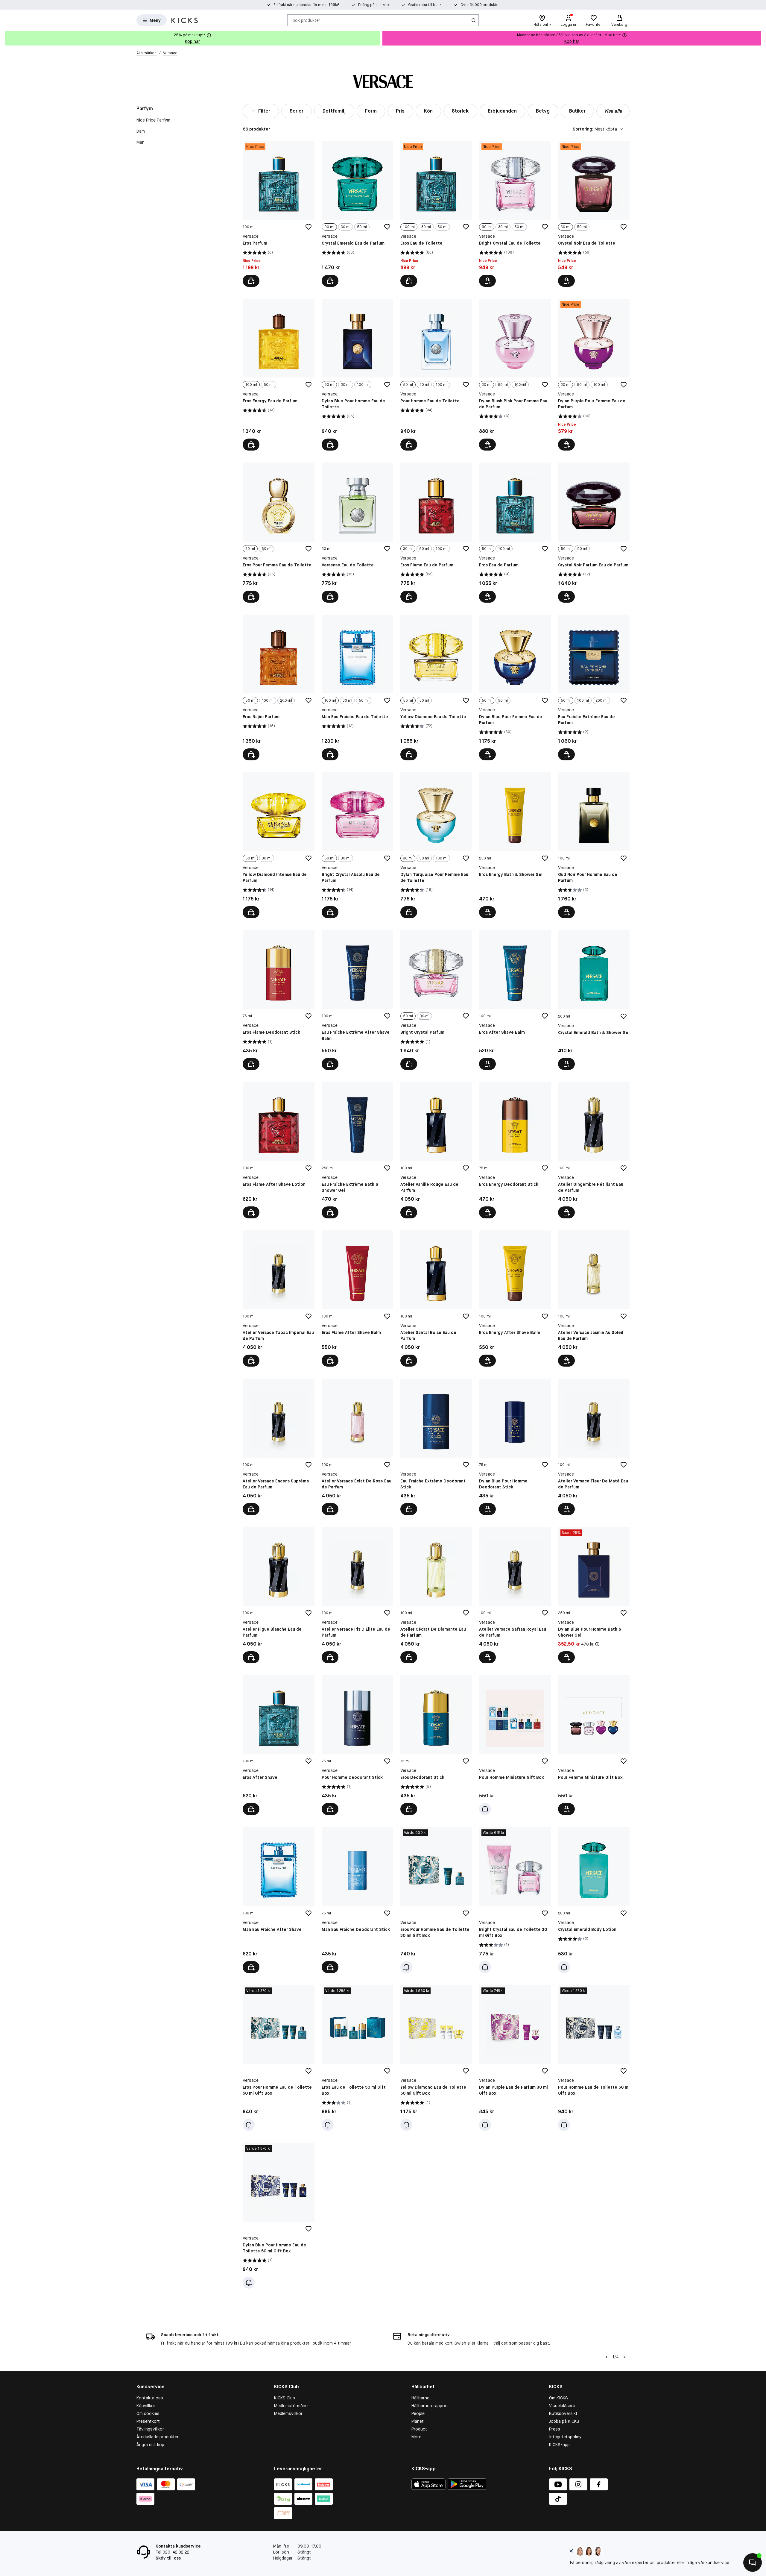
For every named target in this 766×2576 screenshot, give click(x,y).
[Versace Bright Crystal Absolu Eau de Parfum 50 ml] (357, 845)
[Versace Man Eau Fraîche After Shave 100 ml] (278, 1900)
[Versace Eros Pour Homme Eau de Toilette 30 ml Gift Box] (436, 1900)
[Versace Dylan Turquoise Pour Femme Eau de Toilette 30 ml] (436, 845)
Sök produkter (306, 20)
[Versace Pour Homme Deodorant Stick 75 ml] (357, 1745)
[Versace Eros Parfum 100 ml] (278, 214)
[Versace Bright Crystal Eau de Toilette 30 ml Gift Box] (515, 1900)
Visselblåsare (562, 2406)
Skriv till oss (168, 2558)
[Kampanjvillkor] (597, 1644)
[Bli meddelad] (485, 1809)
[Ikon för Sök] (474, 20)
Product (419, 2429)
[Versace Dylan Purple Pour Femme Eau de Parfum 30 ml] (594, 375)
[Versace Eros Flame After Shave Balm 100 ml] (357, 1298)
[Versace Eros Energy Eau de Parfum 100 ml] (278, 375)
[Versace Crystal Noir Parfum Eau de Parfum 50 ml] (594, 532)
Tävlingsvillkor (150, 2429)
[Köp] (251, 281)
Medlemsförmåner (292, 2406)
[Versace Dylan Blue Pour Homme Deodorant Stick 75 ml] (515, 1447)
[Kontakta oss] (753, 2563)
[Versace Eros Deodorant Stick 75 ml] (436, 1745)
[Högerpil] (761, 38)
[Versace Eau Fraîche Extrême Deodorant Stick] (436, 1447)
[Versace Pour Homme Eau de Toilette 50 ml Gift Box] (594, 2058)
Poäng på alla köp (374, 5)
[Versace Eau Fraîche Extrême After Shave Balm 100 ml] (357, 1000)
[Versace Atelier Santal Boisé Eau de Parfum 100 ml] (436, 1298)
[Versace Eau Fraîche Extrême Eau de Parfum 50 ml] (594, 687)
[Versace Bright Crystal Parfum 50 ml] (436, 1000)
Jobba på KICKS (564, 2421)
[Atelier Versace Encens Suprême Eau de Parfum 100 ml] (278, 1447)
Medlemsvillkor (288, 2413)
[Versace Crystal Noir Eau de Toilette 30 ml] (594, 214)
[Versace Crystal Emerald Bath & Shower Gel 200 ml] (594, 1000)
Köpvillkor (146, 2406)
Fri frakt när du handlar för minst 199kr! (306, 5)
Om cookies (148, 2413)
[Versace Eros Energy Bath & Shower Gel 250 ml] (515, 845)
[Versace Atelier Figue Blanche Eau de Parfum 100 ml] (278, 1595)
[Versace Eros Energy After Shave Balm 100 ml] (515, 1298)
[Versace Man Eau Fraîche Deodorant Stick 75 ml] (357, 1900)
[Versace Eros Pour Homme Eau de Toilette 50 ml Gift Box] (278, 2058)
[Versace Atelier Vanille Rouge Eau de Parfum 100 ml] (436, 1150)
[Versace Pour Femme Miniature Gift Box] (594, 1745)
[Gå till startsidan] (185, 20)
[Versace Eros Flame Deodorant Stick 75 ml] (278, 1000)
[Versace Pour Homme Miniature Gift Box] (515, 1745)
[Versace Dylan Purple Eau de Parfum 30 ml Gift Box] (515, 2058)
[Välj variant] (330, 281)
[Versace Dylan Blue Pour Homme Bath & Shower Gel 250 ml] (594, 1595)
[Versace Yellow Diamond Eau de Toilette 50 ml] (436, 687)
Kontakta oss (150, 2398)
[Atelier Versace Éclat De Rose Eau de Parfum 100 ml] (357, 1447)
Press (555, 2429)
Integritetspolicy (565, 2437)
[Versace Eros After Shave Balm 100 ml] (515, 1000)
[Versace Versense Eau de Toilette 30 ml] (357, 532)
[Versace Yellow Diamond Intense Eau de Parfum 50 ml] (278, 845)
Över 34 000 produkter (480, 5)
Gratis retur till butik (425, 5)
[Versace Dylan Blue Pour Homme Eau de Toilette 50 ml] (357, 375)
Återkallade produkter (158, 2437)
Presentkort (148, 2421)
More (416, 2437)
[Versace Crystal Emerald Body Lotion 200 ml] (594, 1900)
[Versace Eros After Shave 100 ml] (278, 1745)
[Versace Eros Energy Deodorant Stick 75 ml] (515, 1150)
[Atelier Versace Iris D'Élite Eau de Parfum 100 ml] (357, 1595)
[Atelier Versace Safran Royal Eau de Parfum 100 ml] (515, 1595)
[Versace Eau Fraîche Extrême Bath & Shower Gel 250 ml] (357, 1150)
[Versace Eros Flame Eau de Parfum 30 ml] (436, 532)
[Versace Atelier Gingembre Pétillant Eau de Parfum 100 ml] (594, 1150)
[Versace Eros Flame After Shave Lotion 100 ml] (278, 1150)
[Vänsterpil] (607, 2357)
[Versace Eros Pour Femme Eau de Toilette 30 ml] (278, 532)
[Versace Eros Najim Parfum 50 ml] (278, 687)
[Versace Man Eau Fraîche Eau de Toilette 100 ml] (357, 687)
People (418, 2413)
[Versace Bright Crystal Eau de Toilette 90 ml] (515, 214)
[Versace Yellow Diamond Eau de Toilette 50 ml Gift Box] (436, 2058)
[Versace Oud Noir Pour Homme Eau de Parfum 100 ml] (594, 845)
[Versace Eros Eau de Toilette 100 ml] (436, 214)
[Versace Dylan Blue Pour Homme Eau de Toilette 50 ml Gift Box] (278, 2216)
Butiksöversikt (563, 2413)
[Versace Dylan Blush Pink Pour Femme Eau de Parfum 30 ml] (515, 375)
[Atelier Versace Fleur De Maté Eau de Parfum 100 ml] (594, 1447)
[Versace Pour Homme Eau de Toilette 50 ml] (436, 375)
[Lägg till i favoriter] (308, 227)
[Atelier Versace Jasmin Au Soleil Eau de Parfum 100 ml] (594, 1298)
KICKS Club (285, 2398)
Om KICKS (558, 2398)
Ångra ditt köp (150, 2445)
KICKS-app (559, 2445)
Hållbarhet (421, 2398)
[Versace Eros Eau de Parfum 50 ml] (515, 532)
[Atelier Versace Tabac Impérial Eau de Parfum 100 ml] (278, 1298)
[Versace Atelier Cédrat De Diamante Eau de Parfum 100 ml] (436, 1595)
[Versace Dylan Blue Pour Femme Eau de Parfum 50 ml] (515, 687)
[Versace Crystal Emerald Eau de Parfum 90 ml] (357, 214)
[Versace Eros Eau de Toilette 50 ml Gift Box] (357, 2058)
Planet (418, 2421)
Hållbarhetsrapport (430, 2406)
